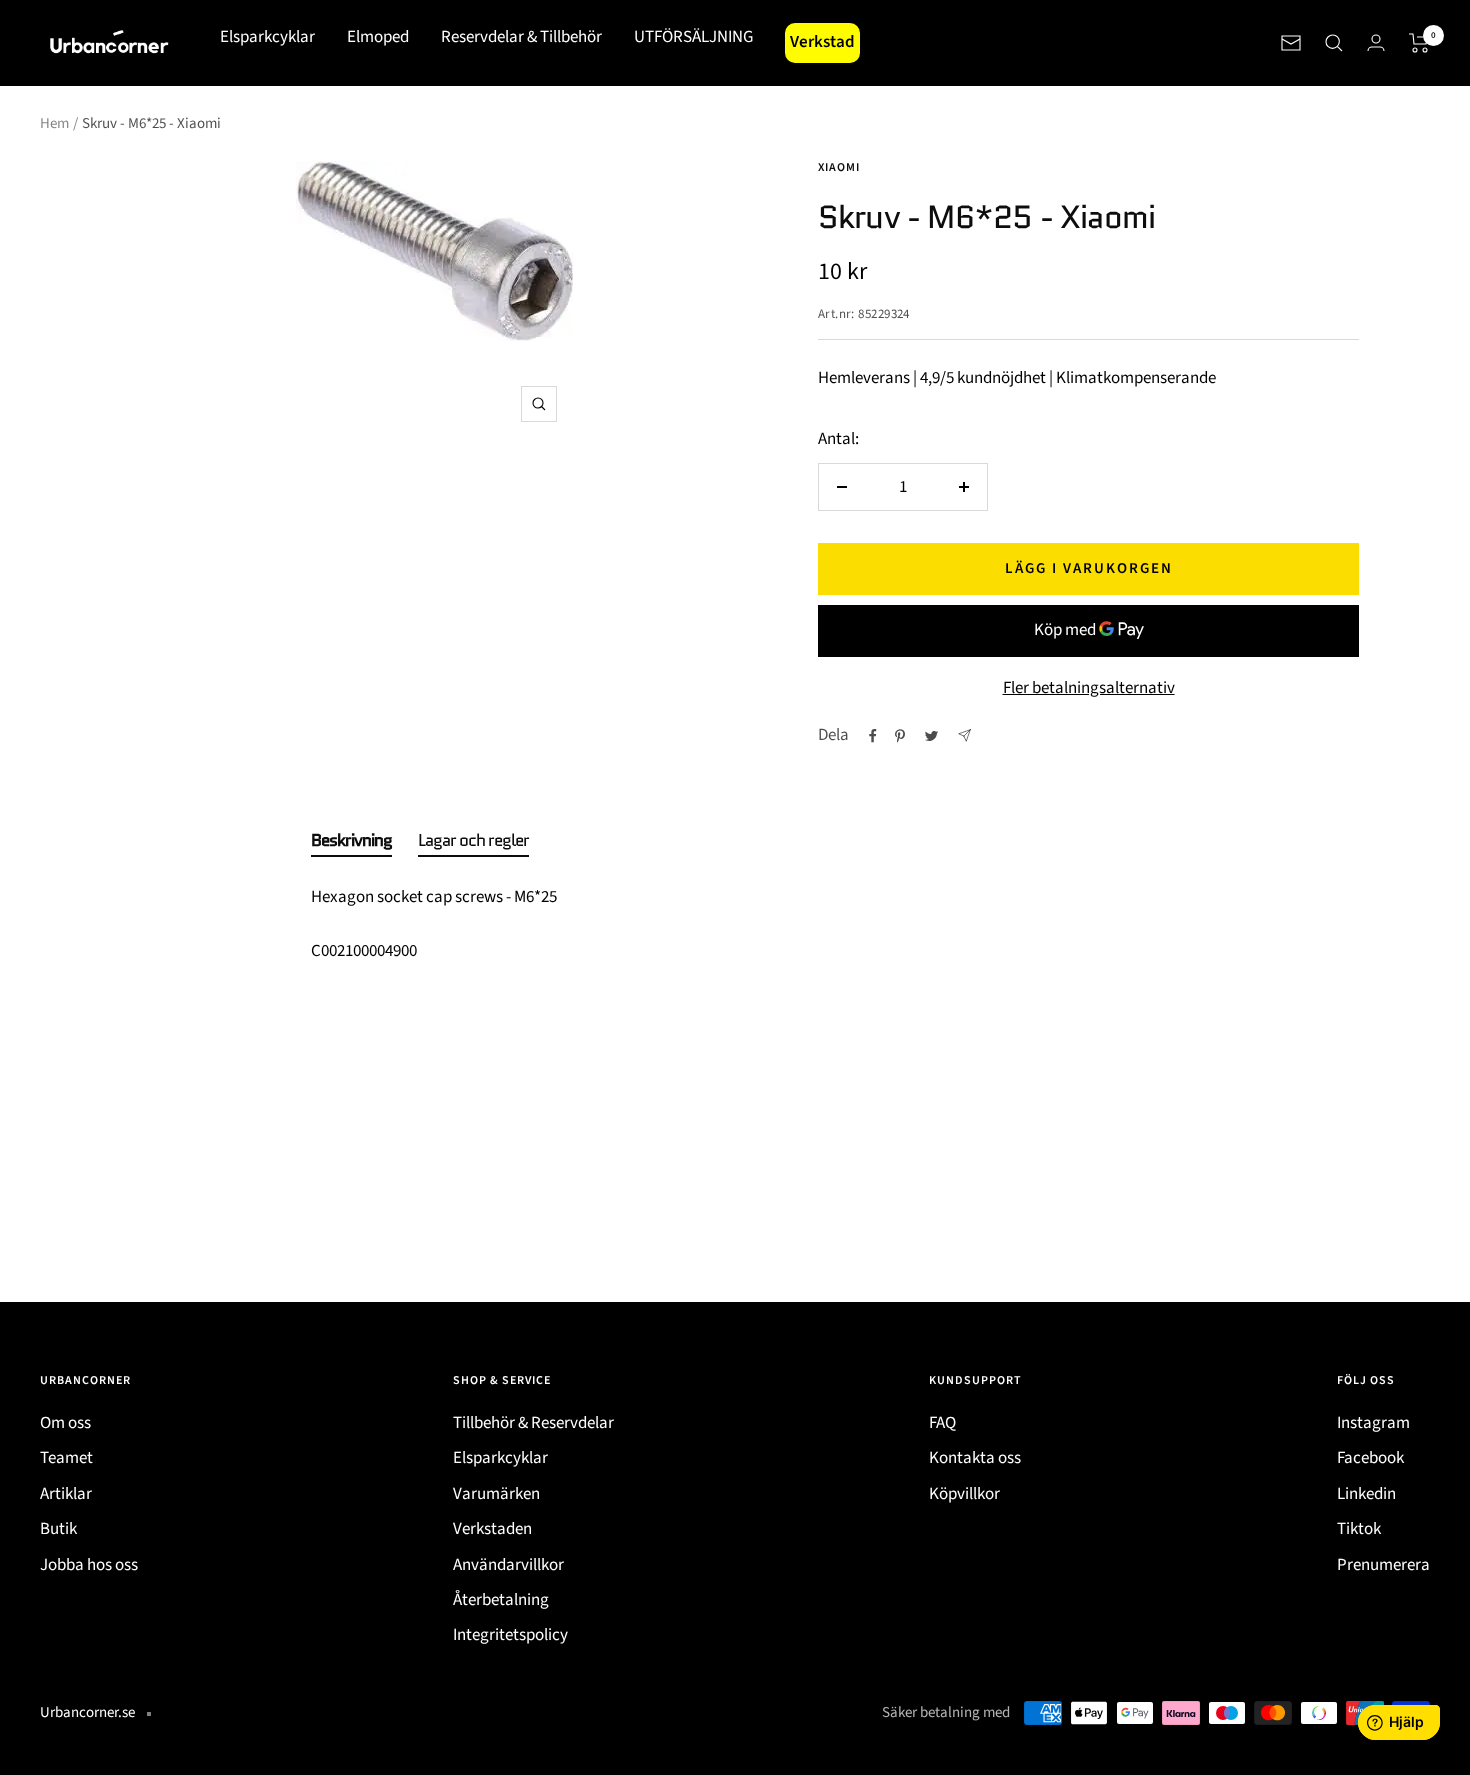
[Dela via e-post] (964, 735)
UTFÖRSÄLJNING (693, 37)
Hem (54, 123)
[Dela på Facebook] (873, 736)
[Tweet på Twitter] (931, 736)
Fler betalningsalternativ (1089, 688)
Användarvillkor (508, 1565)
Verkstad (822, 42)
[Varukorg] (1419, 43)
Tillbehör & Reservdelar (533, 1423)
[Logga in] (1376, 42)
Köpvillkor (964, 1494)
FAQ (942, 1423)
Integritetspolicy (510, 1635)
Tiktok (1359, 1529)
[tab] (351, 844)
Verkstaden (492, 1529)
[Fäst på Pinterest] (900, 736)
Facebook (1370, 1458)
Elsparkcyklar (267, 37)
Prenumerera (1383, 1565)
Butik (58, 1529)
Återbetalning (501, 1600)
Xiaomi (839, 167)
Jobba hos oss (89, 1565)
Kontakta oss (975, 1458)
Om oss (65, 1423)
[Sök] (1334, 43)
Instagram (1373, 1423)
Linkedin (1366, 1494)
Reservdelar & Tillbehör (521, 37)
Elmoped (378, 37)
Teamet (66, 1458)
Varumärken (496, 1494)
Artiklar (66, 1494)
